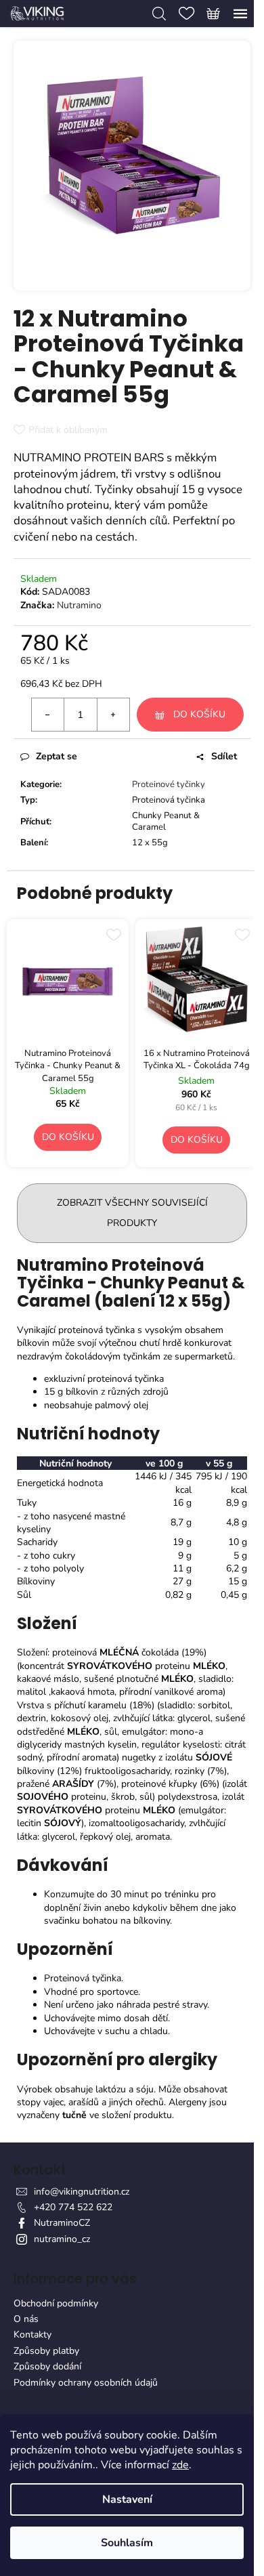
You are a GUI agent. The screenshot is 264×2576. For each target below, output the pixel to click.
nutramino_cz (62, 2239)
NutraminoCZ (62, 2223)
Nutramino (79, 605)
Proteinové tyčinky (169, 784)
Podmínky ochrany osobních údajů (86, 2383)
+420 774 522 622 (73, 2207)
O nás (26, 2319)
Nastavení (127, 2499)
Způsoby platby (46, 2351)
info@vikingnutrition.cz (82, 2192)
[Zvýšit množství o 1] (113, 715)
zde (180, 2465)
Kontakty (32, 2335)
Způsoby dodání (47, 2366)
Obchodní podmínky (56, 2303)
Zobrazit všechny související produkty (132, 1213)
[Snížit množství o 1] (48, 715)
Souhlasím (127, 2543)
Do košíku (199, 714)
